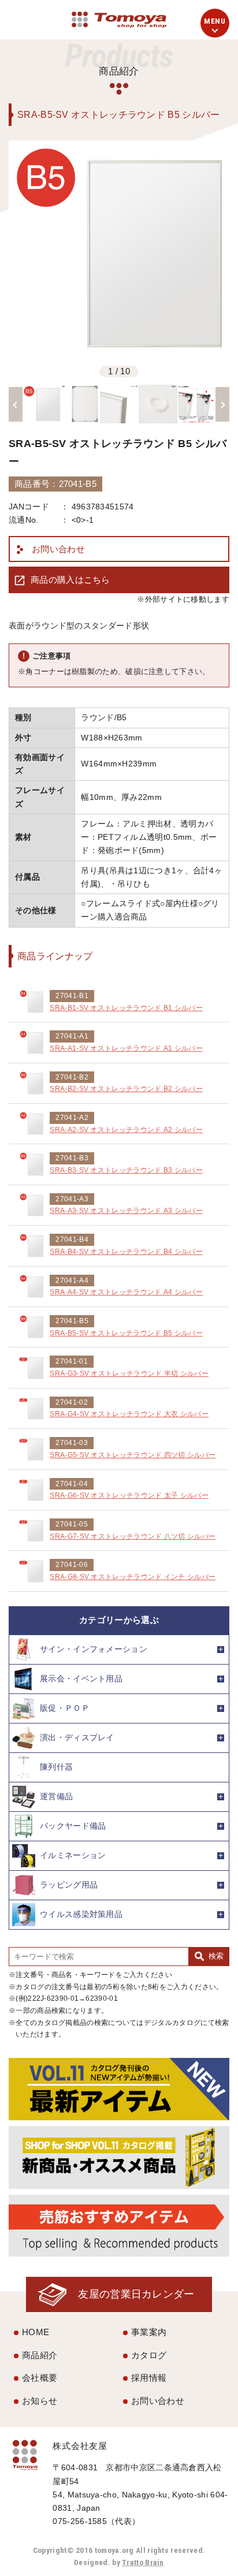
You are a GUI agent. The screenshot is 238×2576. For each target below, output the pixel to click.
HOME (36, 2332)
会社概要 (40, 2378)
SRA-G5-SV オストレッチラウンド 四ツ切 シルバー (133, 1455)
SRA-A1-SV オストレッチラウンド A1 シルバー (126, 1048)
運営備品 (56, 1797)
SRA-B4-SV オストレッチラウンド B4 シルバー (126, 1252)
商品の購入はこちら (70, 580)
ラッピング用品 (69, 1885)
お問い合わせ (58, 549)
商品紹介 (40, 2355)
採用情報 (149, 2378)
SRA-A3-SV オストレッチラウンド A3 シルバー (126, 1211)
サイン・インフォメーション (94, 1649)
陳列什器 (56, 1767)
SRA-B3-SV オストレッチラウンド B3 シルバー (126, 1170)
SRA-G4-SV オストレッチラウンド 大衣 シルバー (129, 1414)
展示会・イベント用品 (81, 1679)
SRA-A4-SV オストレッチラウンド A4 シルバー (126, 1292)
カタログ (149, 2355)
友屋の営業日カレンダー (136, 2294)
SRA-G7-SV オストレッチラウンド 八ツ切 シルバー (133, 1536)
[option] (119, 251)
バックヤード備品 (73, 1826)
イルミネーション (73, 1855)
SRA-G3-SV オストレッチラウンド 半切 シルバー (129, 1373)
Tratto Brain (143, 2562)
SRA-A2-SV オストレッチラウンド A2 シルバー (126, 1130)
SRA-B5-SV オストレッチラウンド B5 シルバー (126, 1333)
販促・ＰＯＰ (65, 1708)
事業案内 (149, 2332)
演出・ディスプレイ (77, 1738)
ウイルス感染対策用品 (81, 1914)
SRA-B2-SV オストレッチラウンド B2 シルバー (126, 1089)
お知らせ (40, 2401)
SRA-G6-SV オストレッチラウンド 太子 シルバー (129, 1495)
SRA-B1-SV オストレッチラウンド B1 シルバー (126, 1008)
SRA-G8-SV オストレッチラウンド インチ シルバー (133, 1577)
